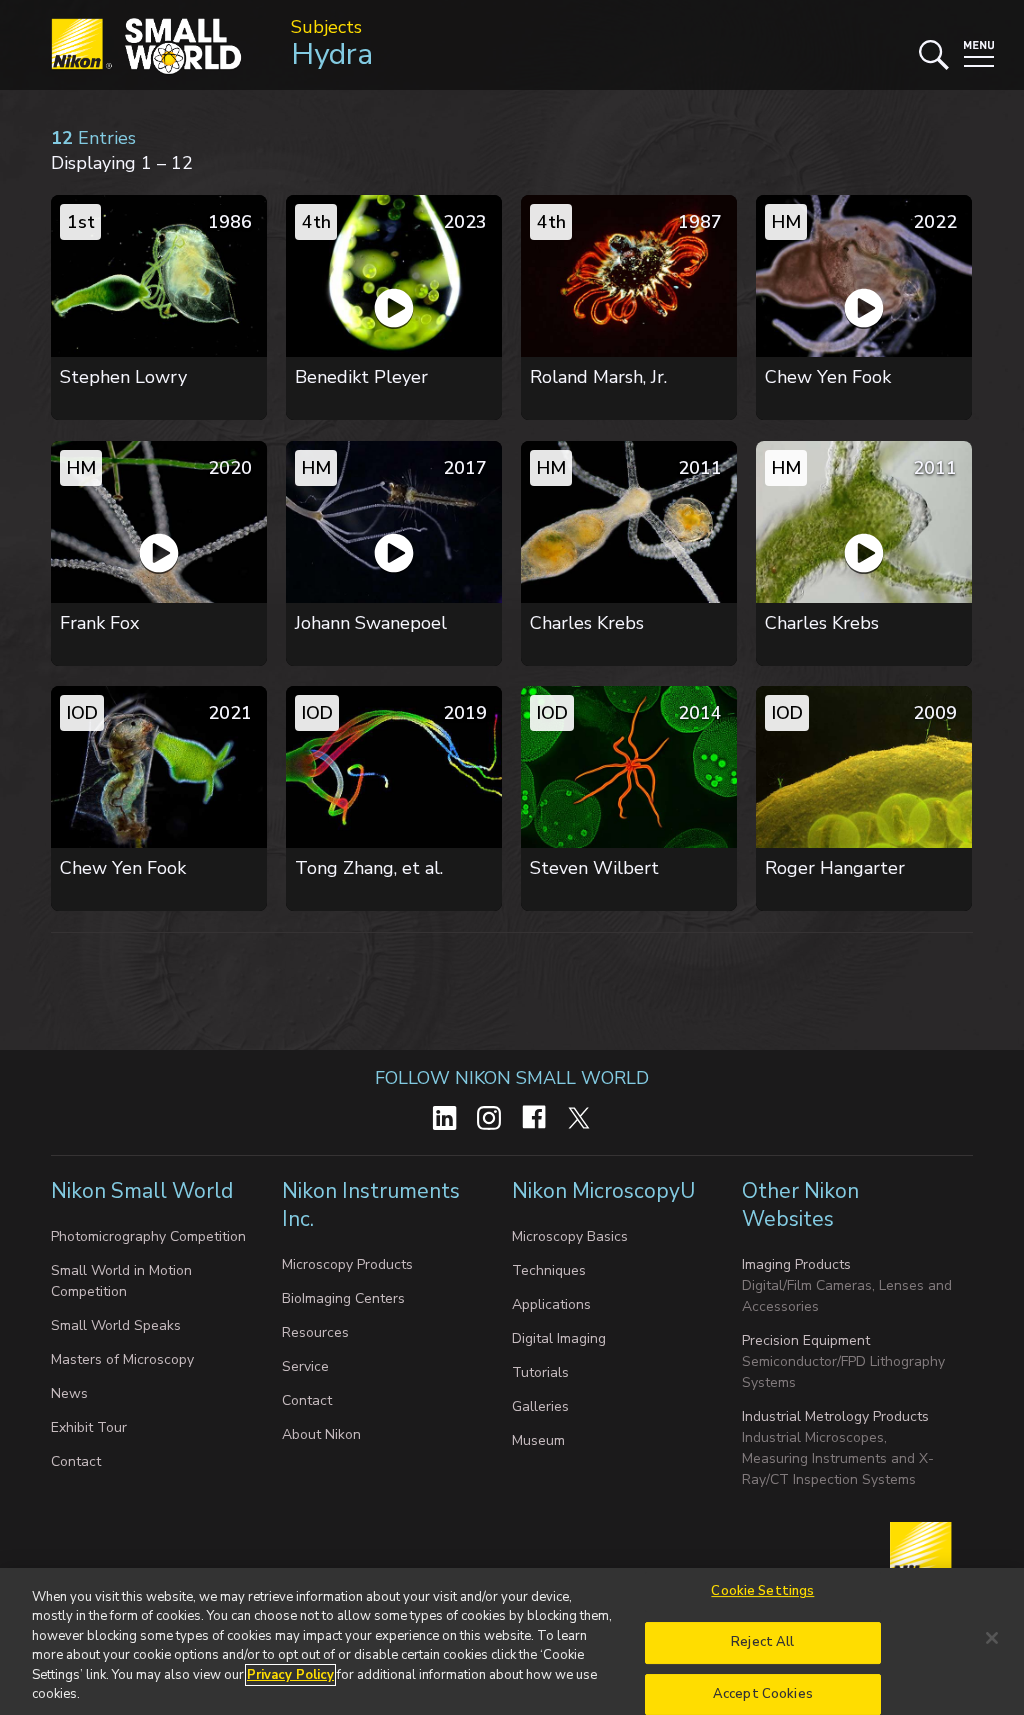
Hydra (332, 54)
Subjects (326, 27)
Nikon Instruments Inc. (371, 1205)
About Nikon (321, 1434)
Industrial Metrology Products (835, 1416)
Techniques (549, 1270)
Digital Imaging (559, 1338)
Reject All (762, 1642)
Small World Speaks (116, 1325)
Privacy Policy (290, 1675)
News (69, 1393)
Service (305, 1366)
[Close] (992, 1638)
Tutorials (540, 1372)
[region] (512, 1641)
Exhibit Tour (89, 1427)
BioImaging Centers (343, 1298)
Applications (551, 1304)
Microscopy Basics (570, 1236)
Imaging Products (796, 1264)
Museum (538, 1440)
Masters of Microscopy (122, 1359)
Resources (315, 1332)
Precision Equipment (806, 1340)
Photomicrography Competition (148, 1236)
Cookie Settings (762, 1592)
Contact (76, 1461)
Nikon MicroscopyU (603, 1191)
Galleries (540, 1406)
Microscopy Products (347, 1264)
